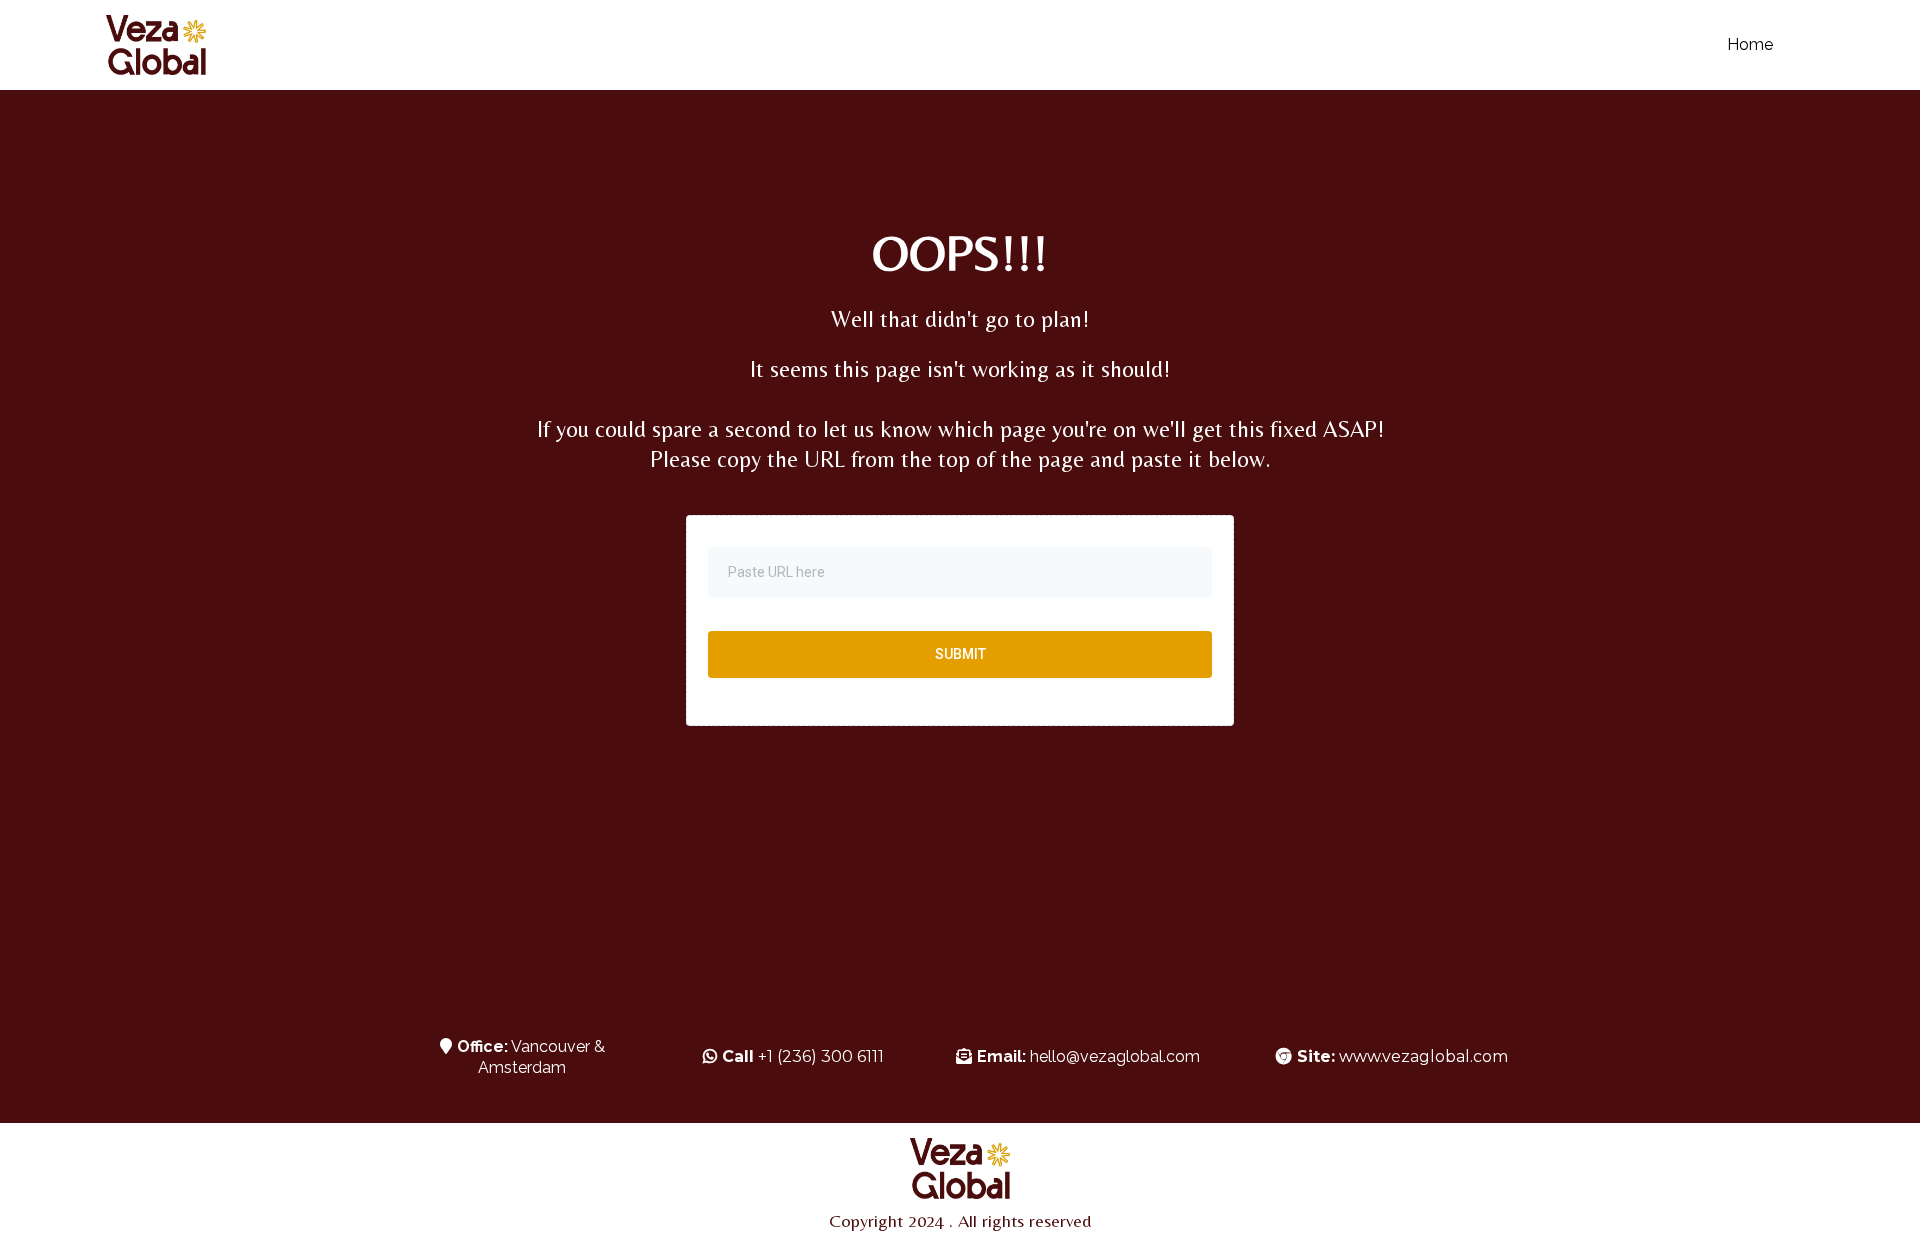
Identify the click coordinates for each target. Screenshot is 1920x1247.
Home (1750, 44)
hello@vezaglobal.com (1115, 1056)
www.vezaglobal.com (1402, 1056)
